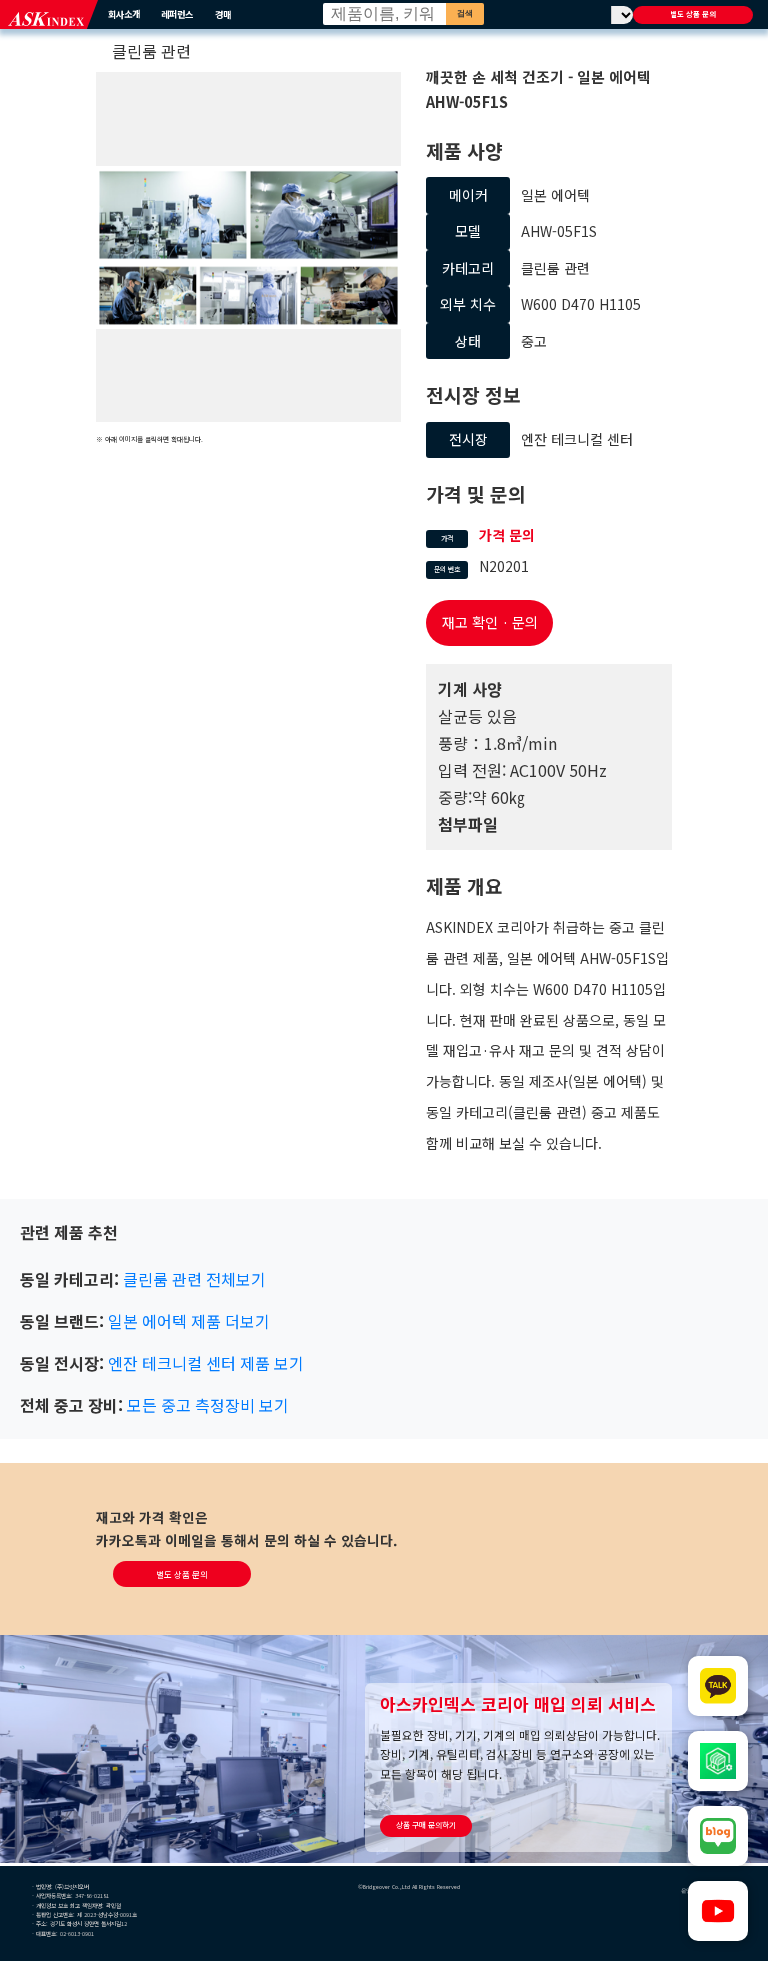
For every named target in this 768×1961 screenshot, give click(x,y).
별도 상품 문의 (693, 14)
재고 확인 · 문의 (490, 622)
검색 (465, 13)
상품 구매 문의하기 (426, 1824)
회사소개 (124, 14)
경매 (223, 14)
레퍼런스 (177, 14)
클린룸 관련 (151, 51)
